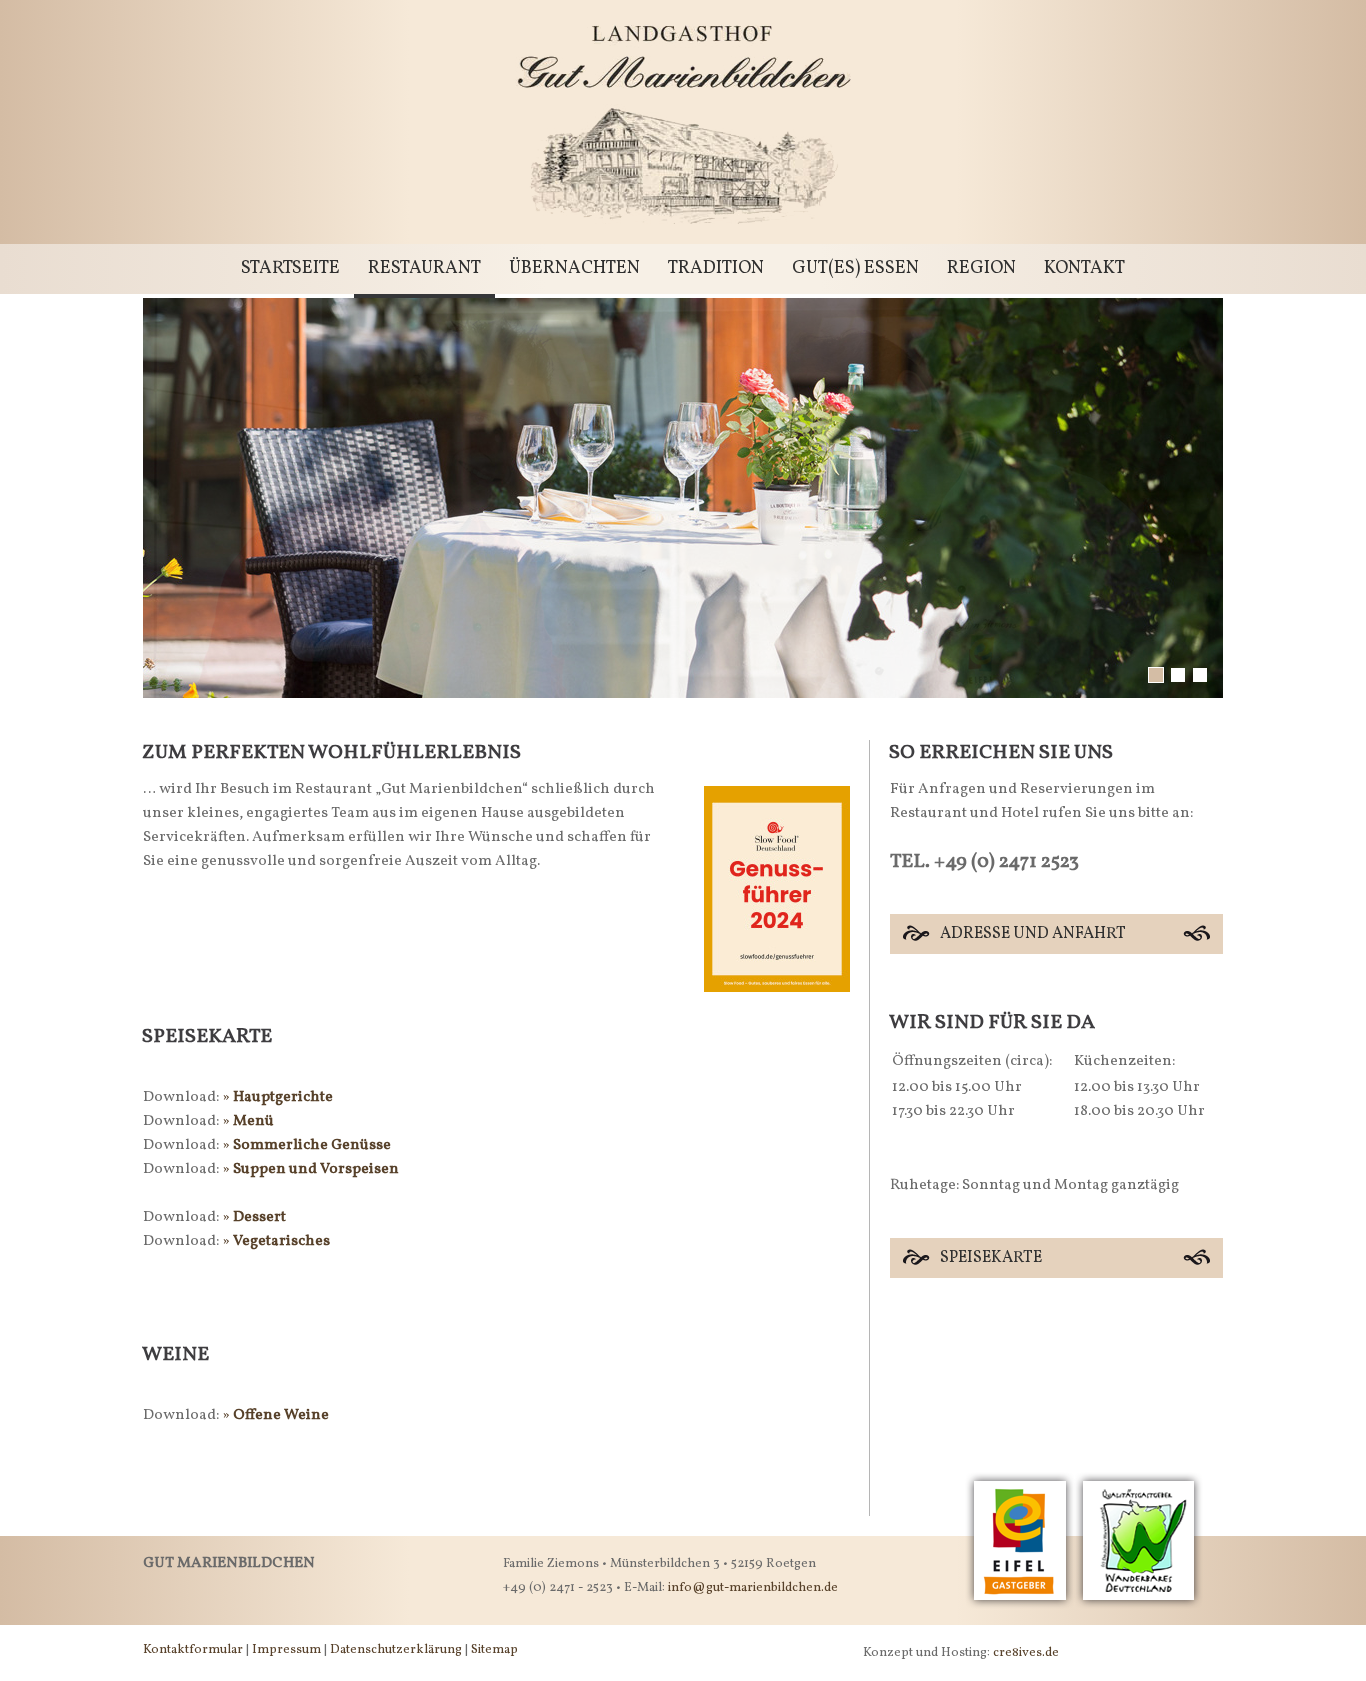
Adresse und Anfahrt (1033, 934)
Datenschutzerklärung (396, 1650)
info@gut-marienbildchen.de (753, 1588)
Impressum (286, 1650)
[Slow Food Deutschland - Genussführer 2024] (777, 1020)
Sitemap (494, 1650)
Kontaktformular (193, 1650)
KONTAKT (1084, 268)
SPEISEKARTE (991, 1258)
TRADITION (716, 268)
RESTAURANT (424, 268)
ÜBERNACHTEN (574, 268)
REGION (981, 268)
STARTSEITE (290, 268)
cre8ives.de (1026, 1653)
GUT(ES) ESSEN (855, 268)
